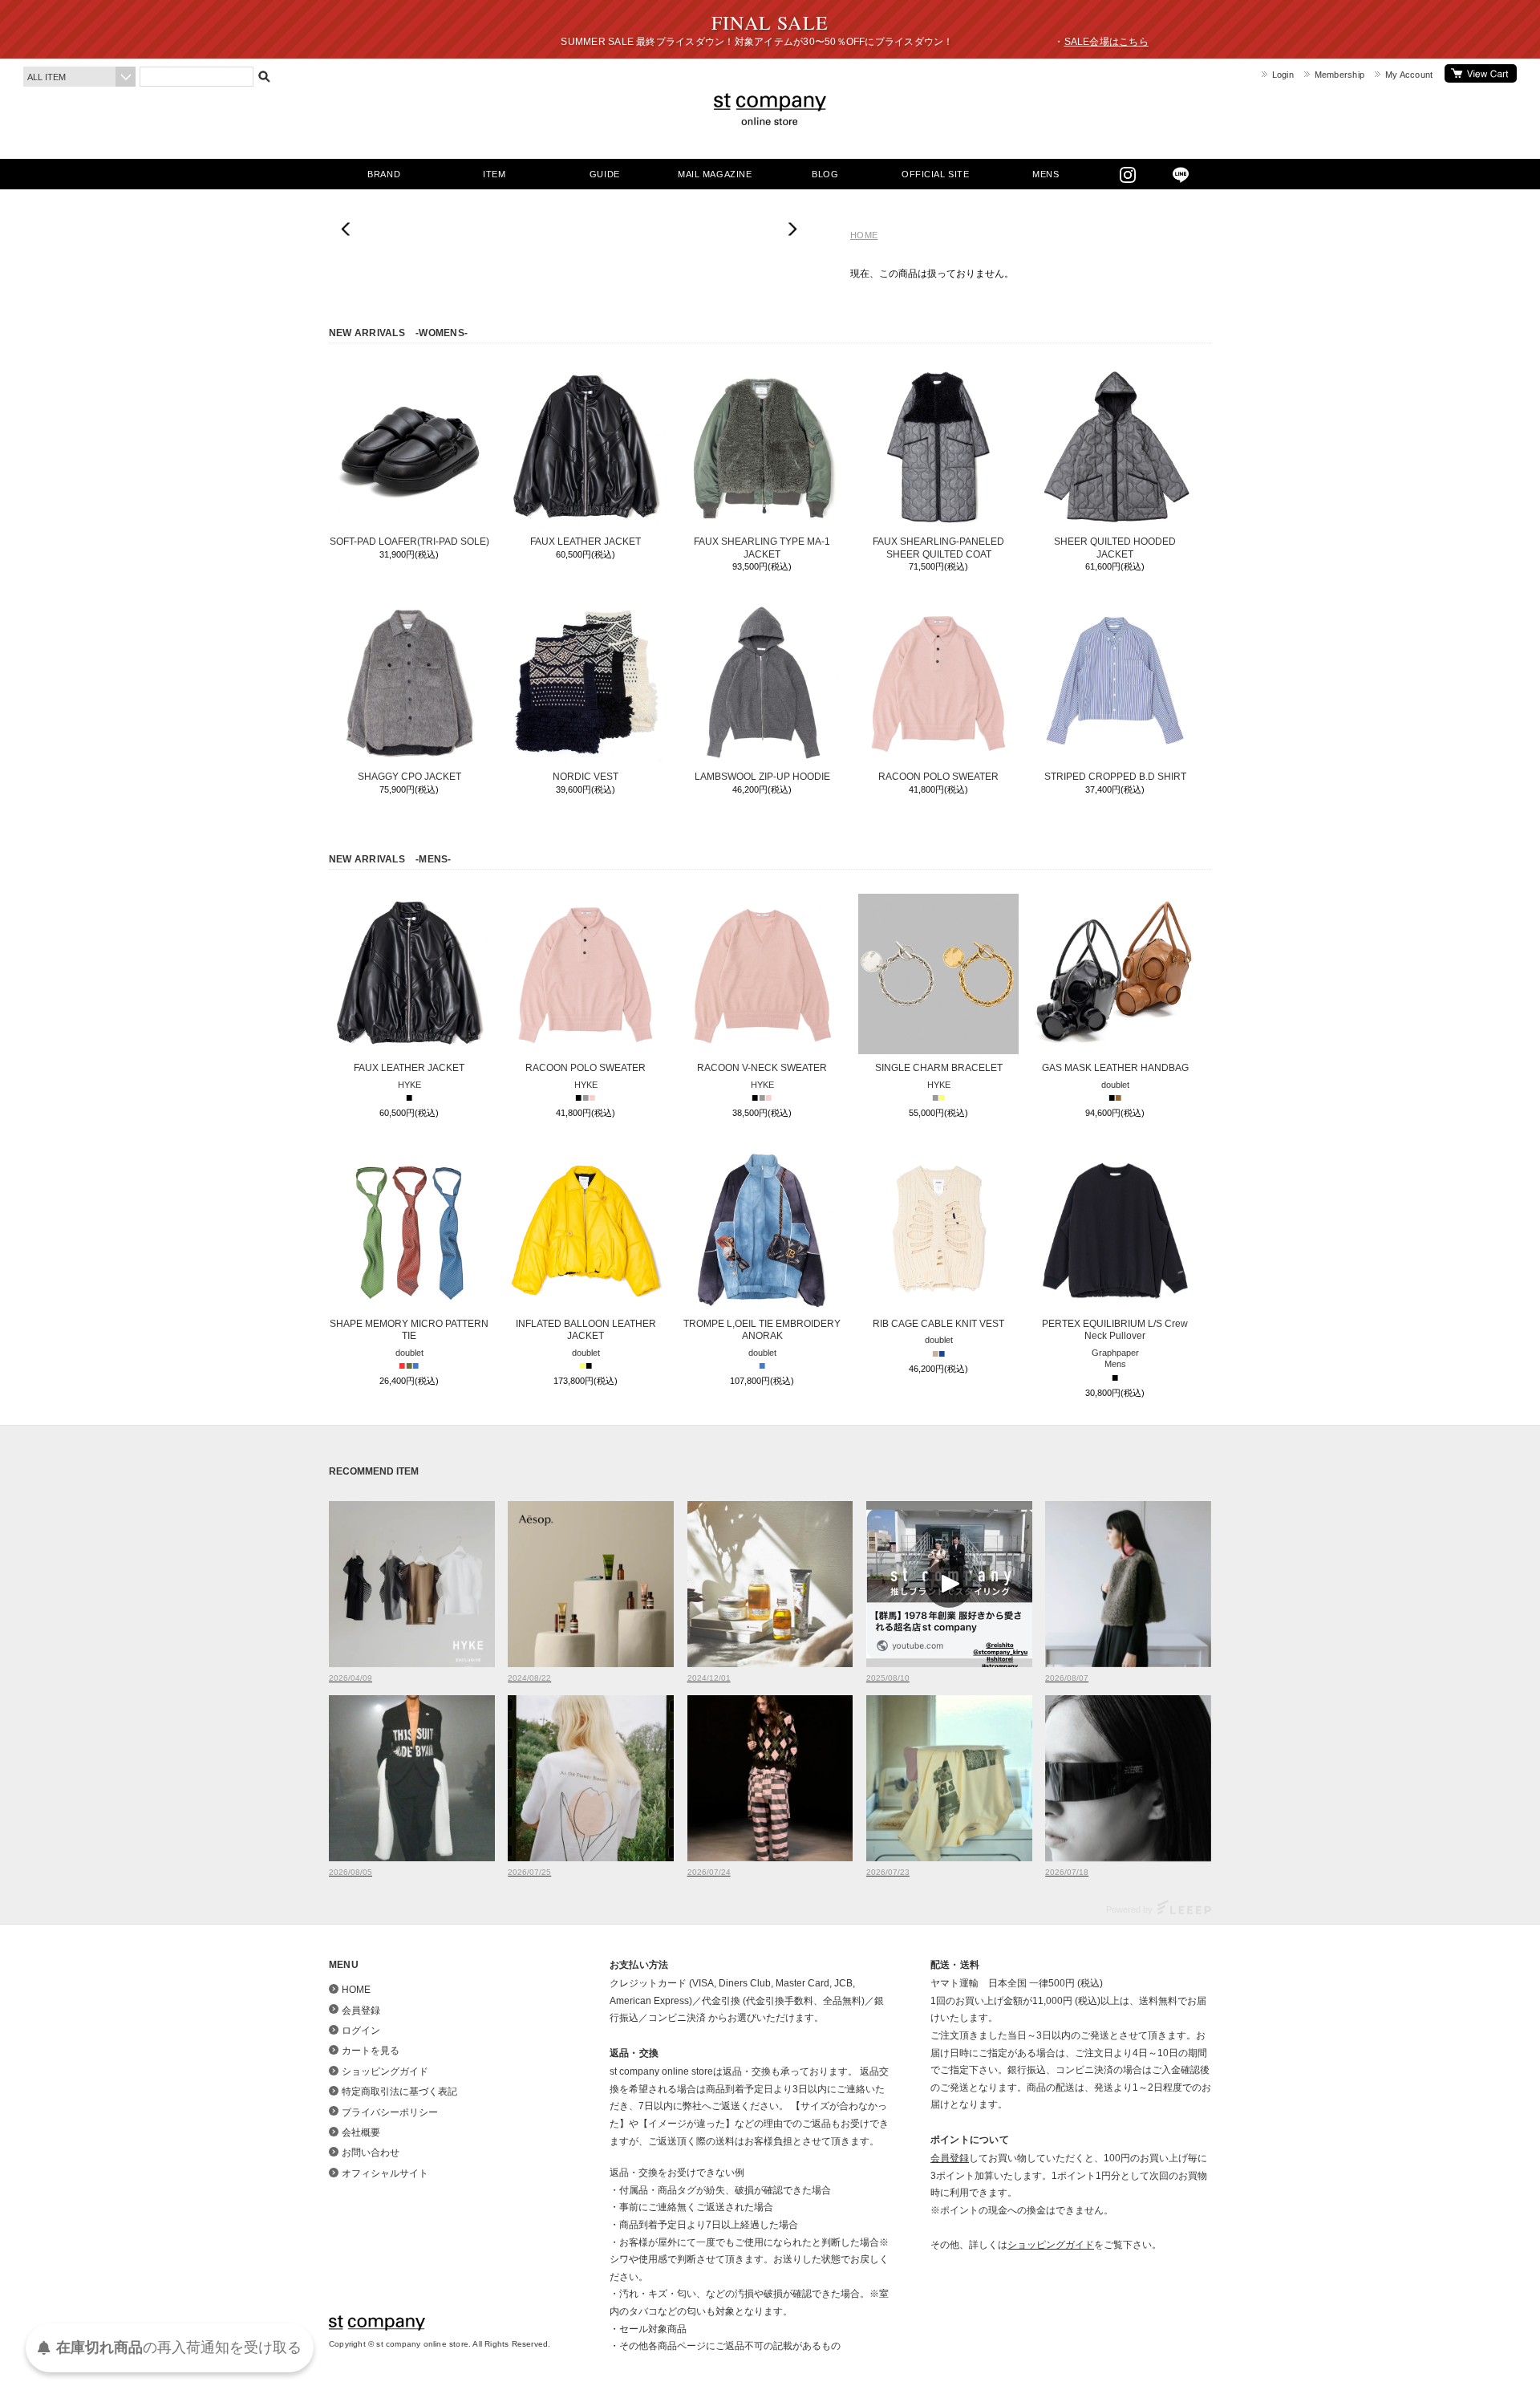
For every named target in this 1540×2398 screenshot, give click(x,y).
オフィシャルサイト (385, 2173)
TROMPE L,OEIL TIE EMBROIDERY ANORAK (762, 1330)
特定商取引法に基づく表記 (399, 2092)
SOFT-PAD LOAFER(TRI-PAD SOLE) (409, 542)
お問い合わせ (371, 2153)
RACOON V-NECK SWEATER (762, 1068)
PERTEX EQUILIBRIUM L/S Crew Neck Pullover (1115, 1330)
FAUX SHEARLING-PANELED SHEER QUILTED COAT (938, 548)
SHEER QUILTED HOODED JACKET (1115, 548)
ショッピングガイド (385, 2071)
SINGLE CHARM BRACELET (939, 1068)
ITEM (494, 174)
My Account (1409, 75)
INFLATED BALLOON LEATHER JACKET (586, 1330)
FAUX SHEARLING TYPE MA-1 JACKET (762, 548)
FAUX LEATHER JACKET (586, 542)
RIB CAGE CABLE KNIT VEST (938, 1324)
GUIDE (605, 174)
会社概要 (361, 2132)
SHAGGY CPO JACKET (409, 777)
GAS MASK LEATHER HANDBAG (1115, 1068)
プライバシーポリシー (390, 2112)
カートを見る (1481, 73)
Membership (1339, 75)
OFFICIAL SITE (935, 174)
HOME (864, 235)
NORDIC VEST (586, 777)
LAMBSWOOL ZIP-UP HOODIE (762, 777)
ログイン (361, 2031)
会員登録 (361, 2011)
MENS (1046, 174)
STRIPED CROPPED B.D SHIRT (1115, 777)
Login (1283, 75)
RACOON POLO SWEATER (938, 777)
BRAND (384, 174)
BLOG (825, 174)
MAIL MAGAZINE (715, 174)
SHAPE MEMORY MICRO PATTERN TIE (409, 1330)
